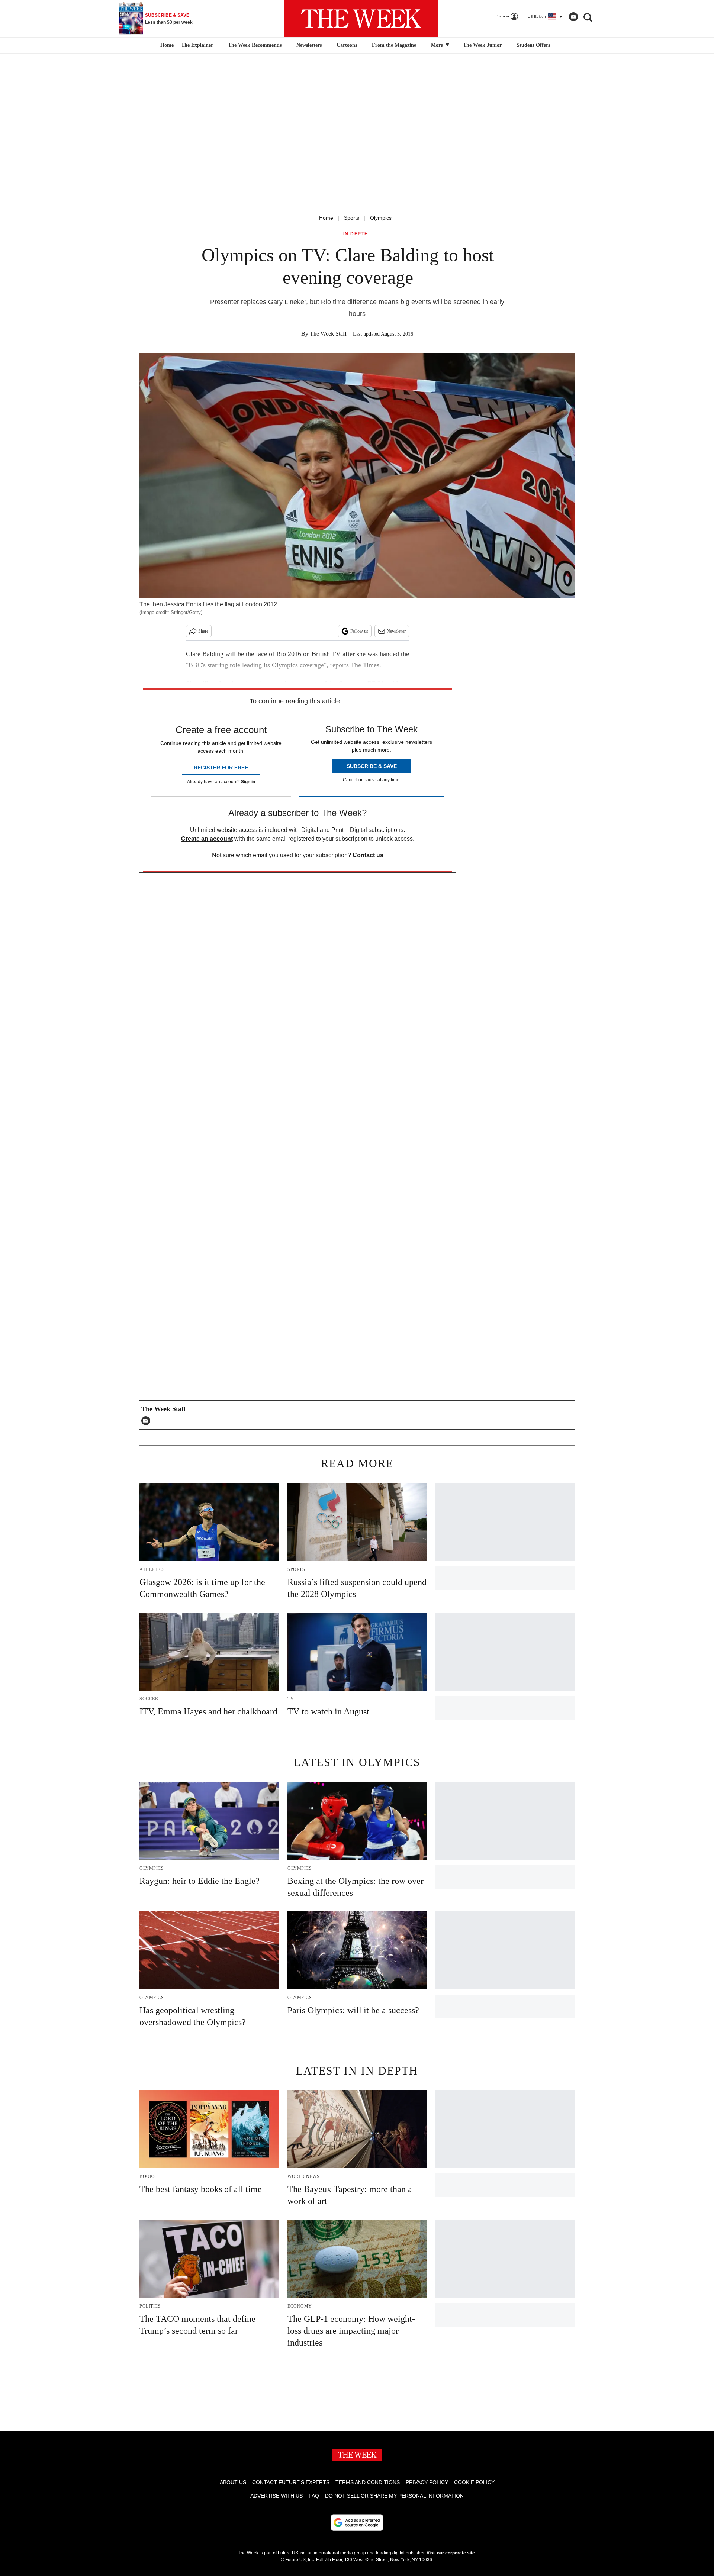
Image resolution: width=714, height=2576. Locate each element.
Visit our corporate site (451, 2553)
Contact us (368, 855)
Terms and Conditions (368, 2482)
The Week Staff (328, 334)
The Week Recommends (255, 45)
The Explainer (197, 45)
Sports (352, 218)
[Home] (166, 45)
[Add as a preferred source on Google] (357, 2522)
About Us (233, 2482)
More (438, 45)
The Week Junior (482, 45)
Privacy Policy (427, 2482)
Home (326, 218)
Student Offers (533, 45)
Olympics (381, 218)
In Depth (356, 234)
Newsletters (309, 45)
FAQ (314, 2496)
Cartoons (347, 45)
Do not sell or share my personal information (394, 2496)
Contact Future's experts (291, 2482)
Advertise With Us (276, 2496)
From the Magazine (394, 45)
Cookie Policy (474, 2482)
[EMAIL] (148, 1421)
